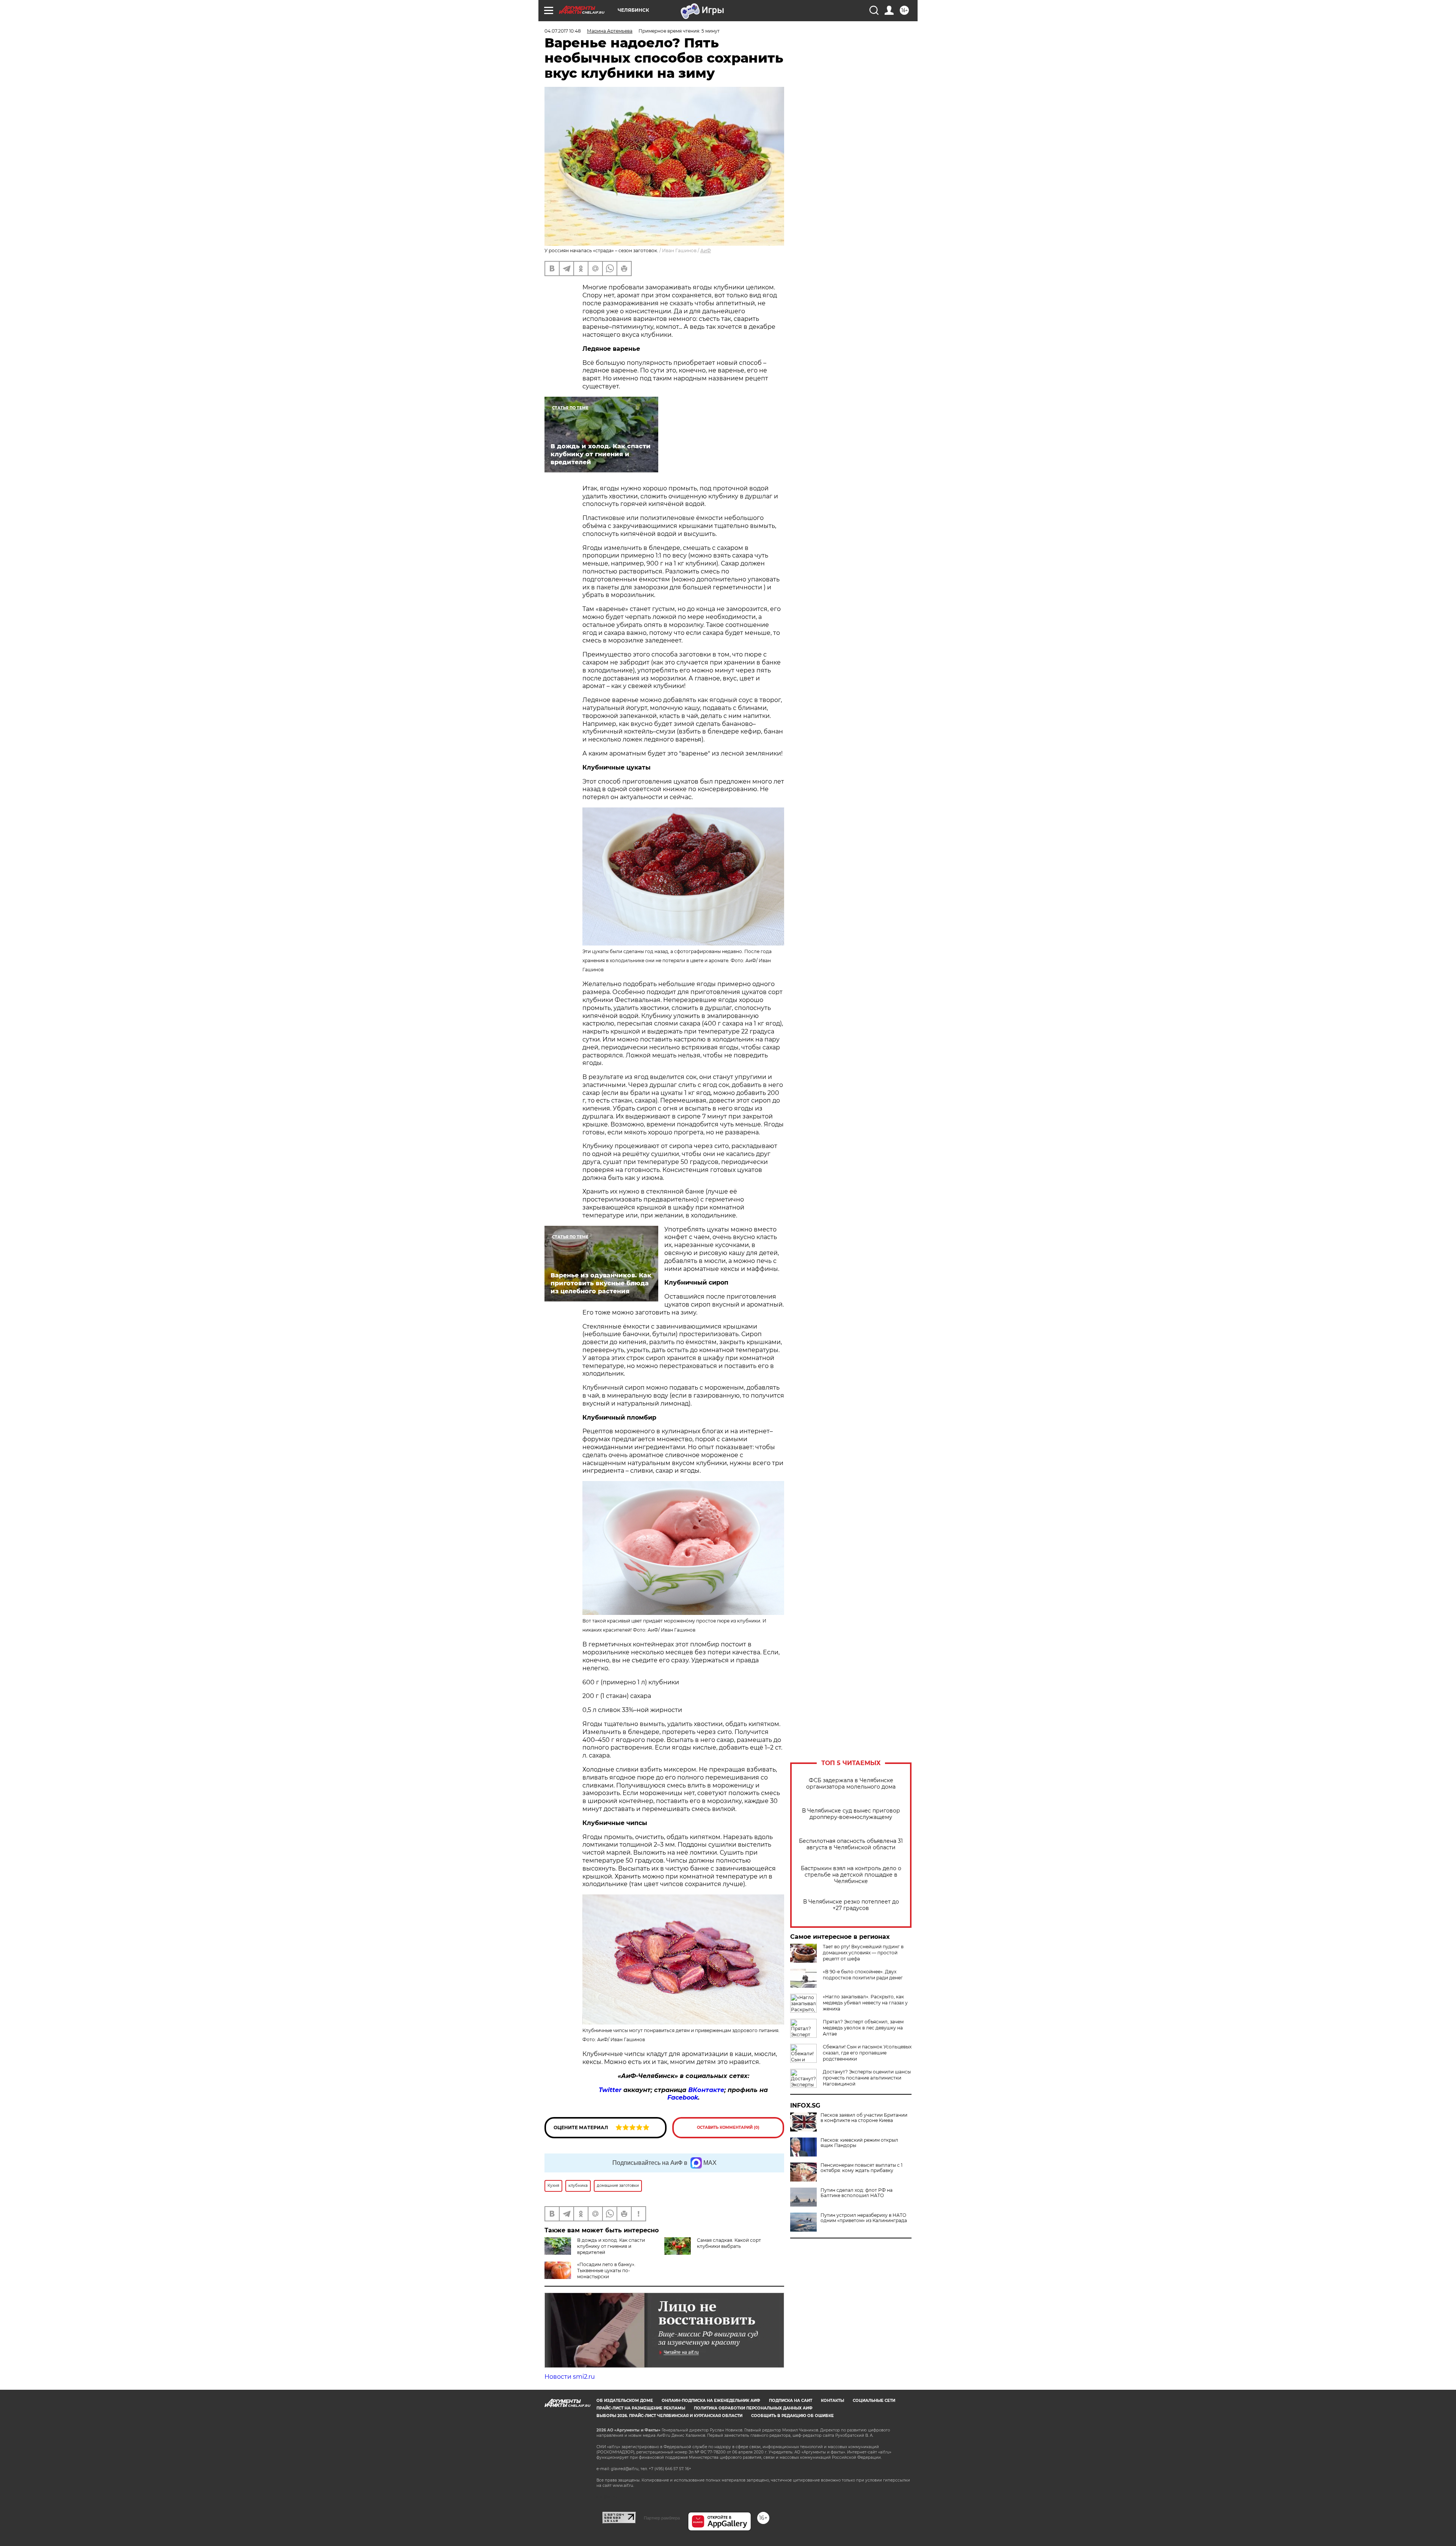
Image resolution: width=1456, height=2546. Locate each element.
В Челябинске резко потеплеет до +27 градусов (851, 1905)
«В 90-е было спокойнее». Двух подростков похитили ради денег (863, 1975)
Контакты (832, 2401)
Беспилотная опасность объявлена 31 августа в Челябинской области (851, 1844)
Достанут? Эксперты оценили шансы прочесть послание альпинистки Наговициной (867, 2078)
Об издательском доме (625, 2401)
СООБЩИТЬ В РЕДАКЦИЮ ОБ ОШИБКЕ (792, 2416)
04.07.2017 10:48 (563, 31)
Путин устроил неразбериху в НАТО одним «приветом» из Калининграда (864, 2218)
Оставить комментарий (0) (728, 2127)
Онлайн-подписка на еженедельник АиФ (711, 2401)
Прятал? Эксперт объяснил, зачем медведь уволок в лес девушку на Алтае (863, 2028)
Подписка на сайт (791, 2401)
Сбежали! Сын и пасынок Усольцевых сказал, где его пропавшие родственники (867, 2053)
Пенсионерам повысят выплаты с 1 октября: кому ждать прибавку (861, 2168)
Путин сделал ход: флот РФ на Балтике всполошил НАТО (857, 2193)
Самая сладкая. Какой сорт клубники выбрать (729, 2243)
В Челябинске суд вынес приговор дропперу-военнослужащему (851, 1814)
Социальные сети (874, 2401)
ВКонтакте (706, 2090)
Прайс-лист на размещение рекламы (641, 2408)
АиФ (706, 251)
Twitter (610, 2090)
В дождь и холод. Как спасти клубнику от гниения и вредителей (611, 2246)
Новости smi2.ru (570, 2377)
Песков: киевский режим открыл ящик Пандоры (859, 2143)
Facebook (683, 2098)
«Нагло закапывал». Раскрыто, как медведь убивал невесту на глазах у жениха (865, 2003)
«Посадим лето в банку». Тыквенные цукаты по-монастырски (606, 2270)
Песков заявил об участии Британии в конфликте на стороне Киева (864, 2118)
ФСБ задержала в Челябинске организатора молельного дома (851, 1784)
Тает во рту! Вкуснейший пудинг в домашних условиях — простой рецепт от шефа (863, 1953)
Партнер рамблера (662, 2518)
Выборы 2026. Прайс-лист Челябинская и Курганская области (669, 2416)
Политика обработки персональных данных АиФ (753, 2408)
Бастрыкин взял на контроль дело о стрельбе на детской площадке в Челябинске (851, 1875)
